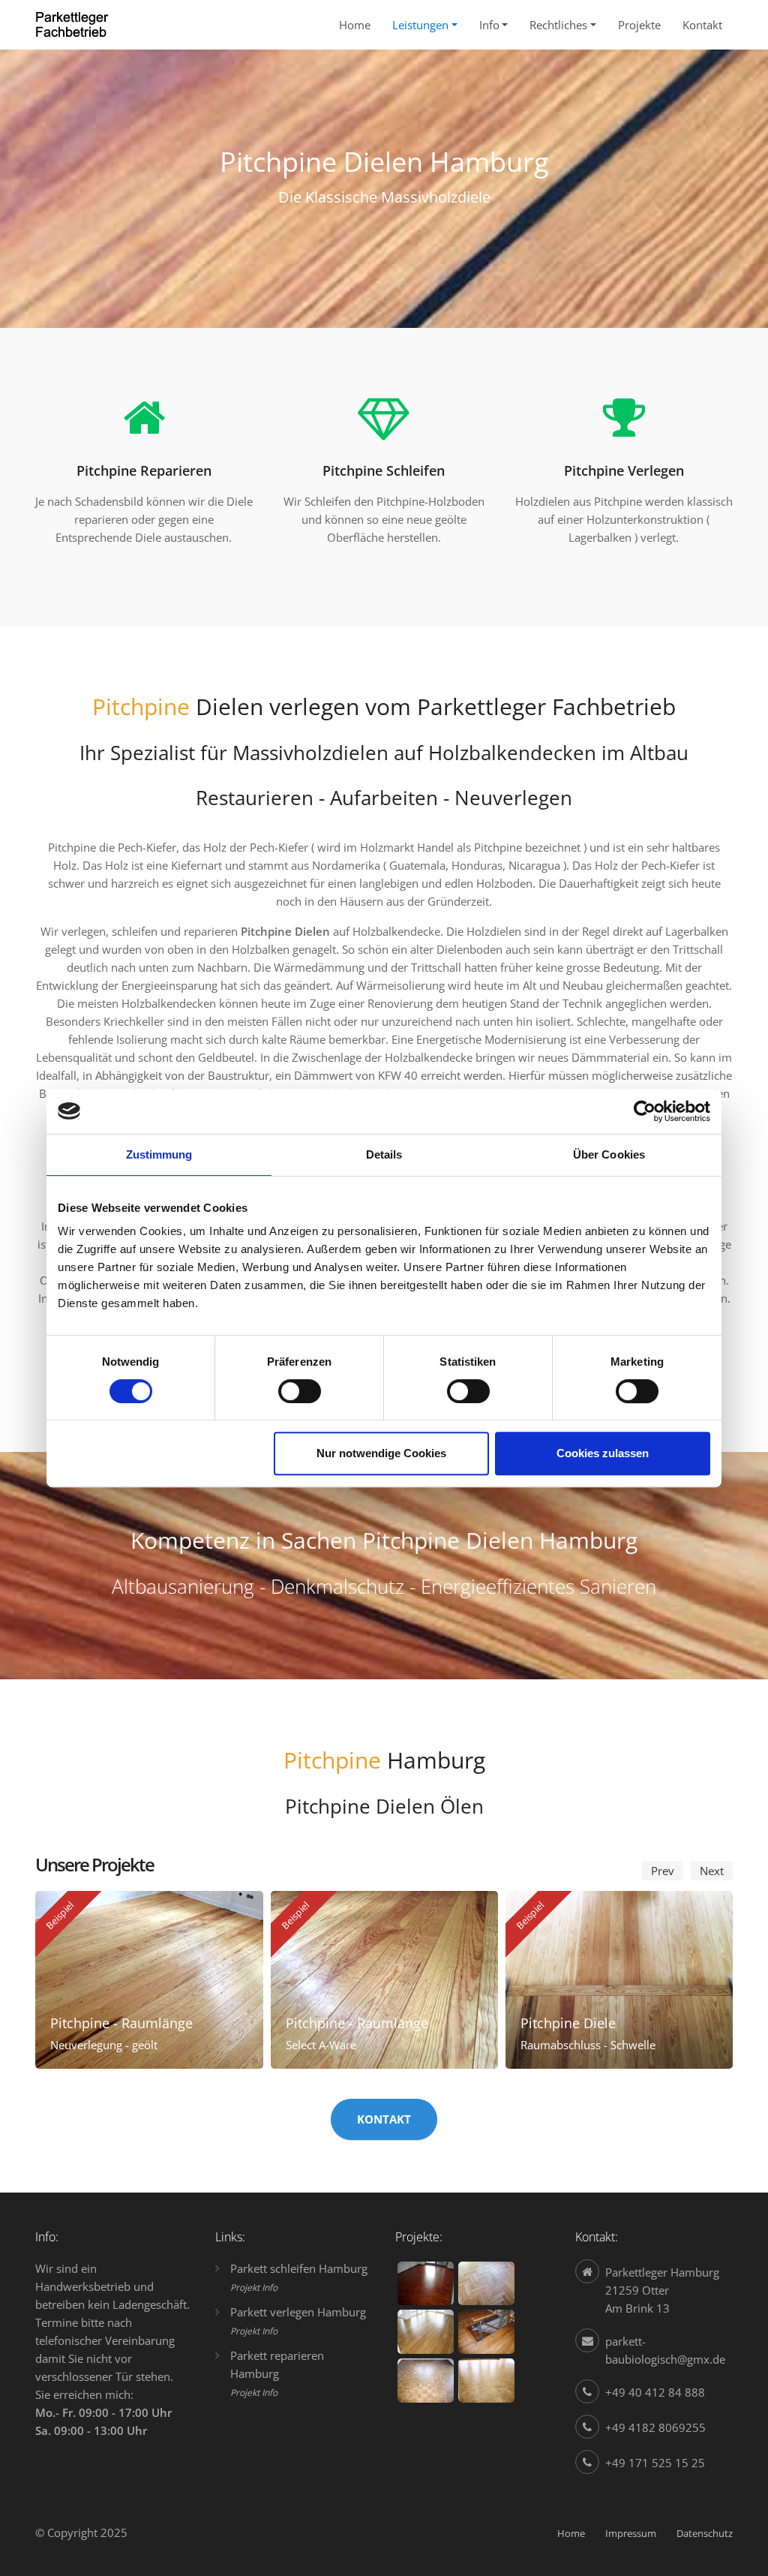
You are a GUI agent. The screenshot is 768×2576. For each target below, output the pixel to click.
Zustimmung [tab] (159, 1154)
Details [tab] (384, 1154)
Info (489, 25)
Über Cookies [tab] (609, 1154)
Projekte (639, 25)
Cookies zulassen (603, 1453)
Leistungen (420, 25)
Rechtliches (558, 25)
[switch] (300, 1391)
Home (355, 25)
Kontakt (702, 25)
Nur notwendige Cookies (381, 1453)
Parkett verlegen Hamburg (298, 2312)
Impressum (631, 2533)
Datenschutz (705, 2533)
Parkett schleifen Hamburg (299, 2268)
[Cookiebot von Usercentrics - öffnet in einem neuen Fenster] (645, 1111)
